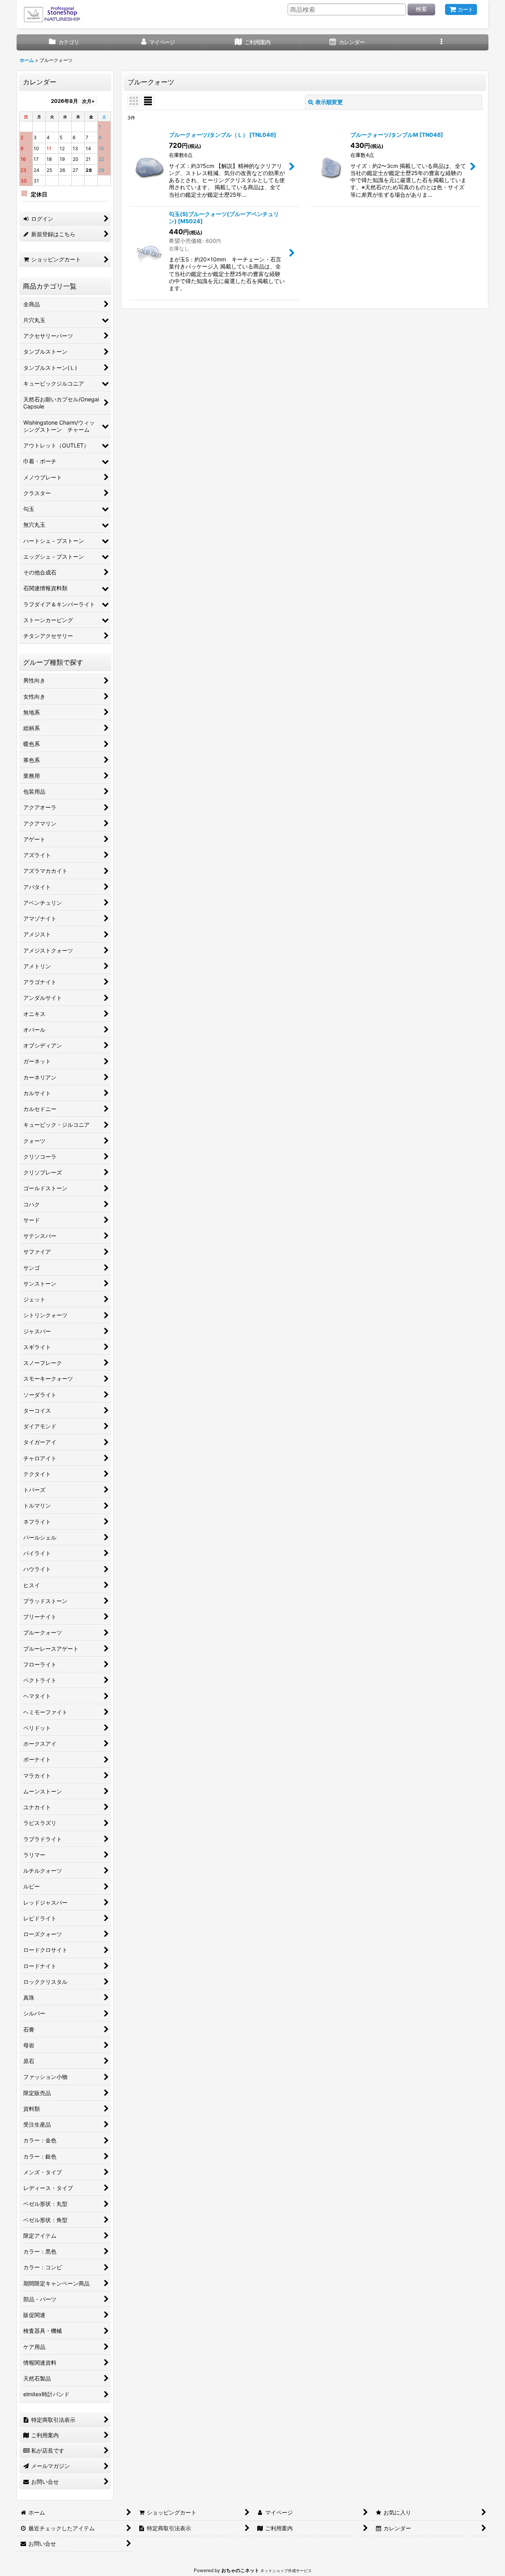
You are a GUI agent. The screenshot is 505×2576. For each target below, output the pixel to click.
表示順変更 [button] (329, 102)
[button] (441, 42)
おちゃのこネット (240, 2570)
